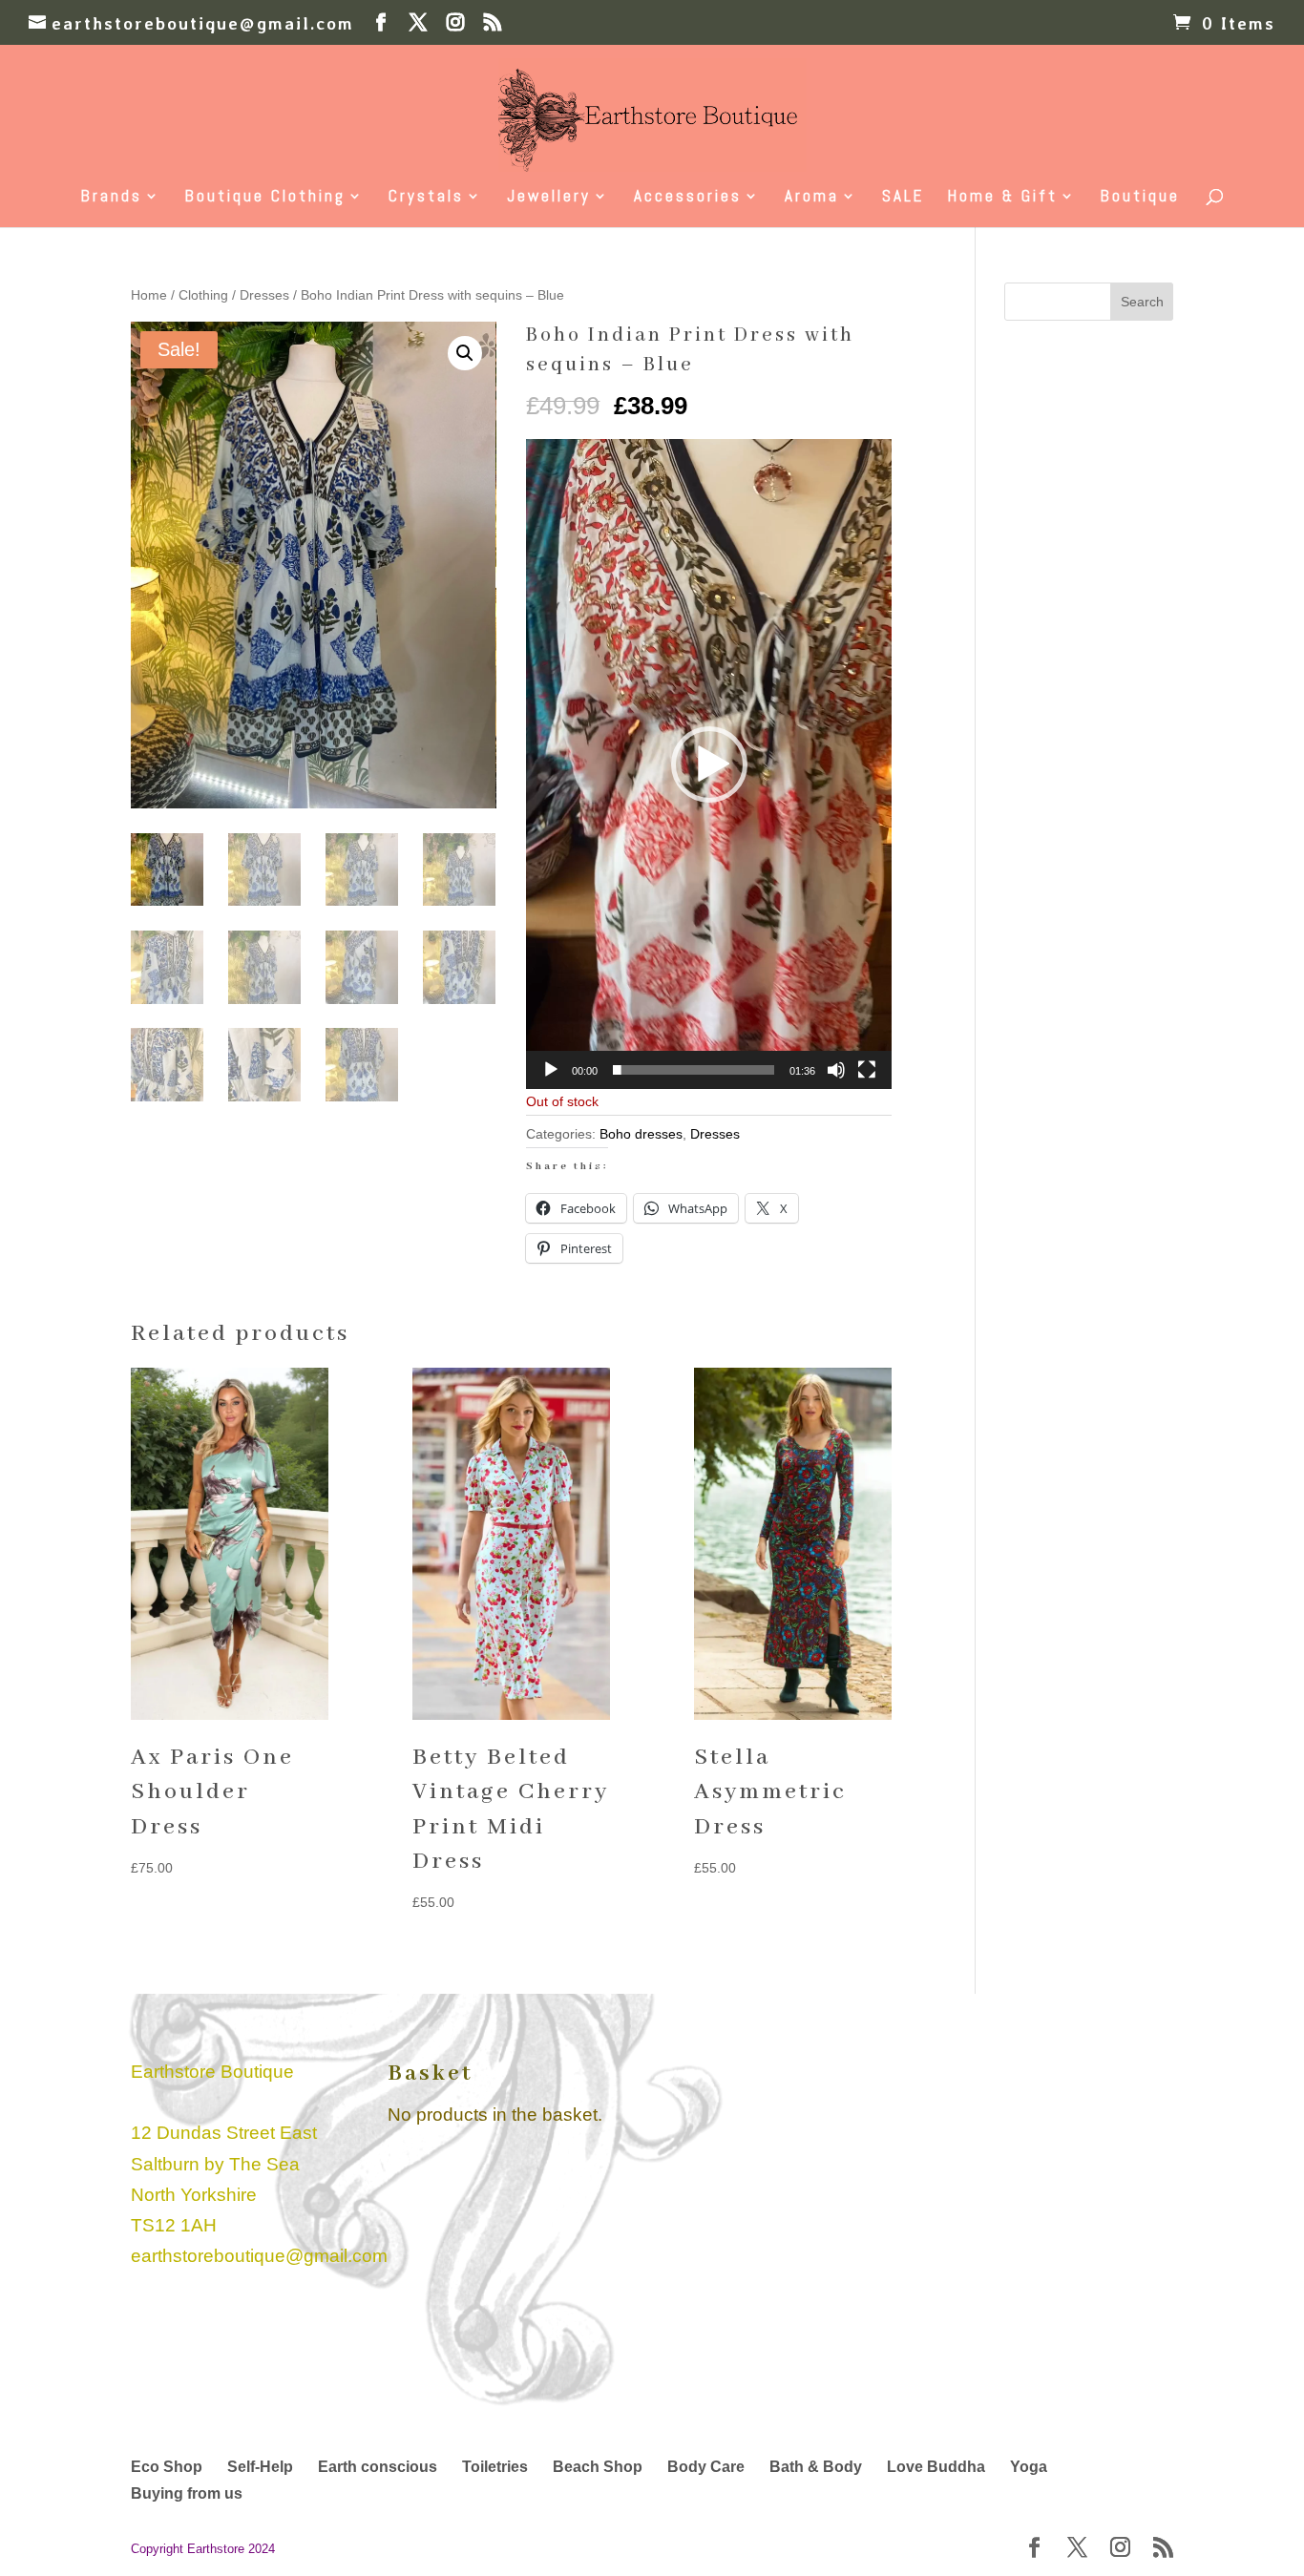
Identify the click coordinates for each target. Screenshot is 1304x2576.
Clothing (203, 295)
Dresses (264, 295)
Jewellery (549, 198)
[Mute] (836, 1070)
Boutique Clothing (265, 198)
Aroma (812, 198)
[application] (709, 764)
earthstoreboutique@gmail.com (259, 2256)
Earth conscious (378, 2467)
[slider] (694, 1070)
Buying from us (187, 2493)
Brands (112, 198)
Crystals (426, 198)
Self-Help (260, 2467)
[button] (465, 353)
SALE (903, 198)
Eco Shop (167, 2467)
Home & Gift (1003, 198)
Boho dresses (641, 1134)
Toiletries (495, 2467)
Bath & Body (816, 2467)
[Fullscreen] (867, 1070)
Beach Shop (598, 2467)
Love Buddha (936, 2467)
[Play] (551, 1070)
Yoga (1029, 2467)
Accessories (688, 198)
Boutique (1140, 198)
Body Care (706, 2467)
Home (149, 295)
